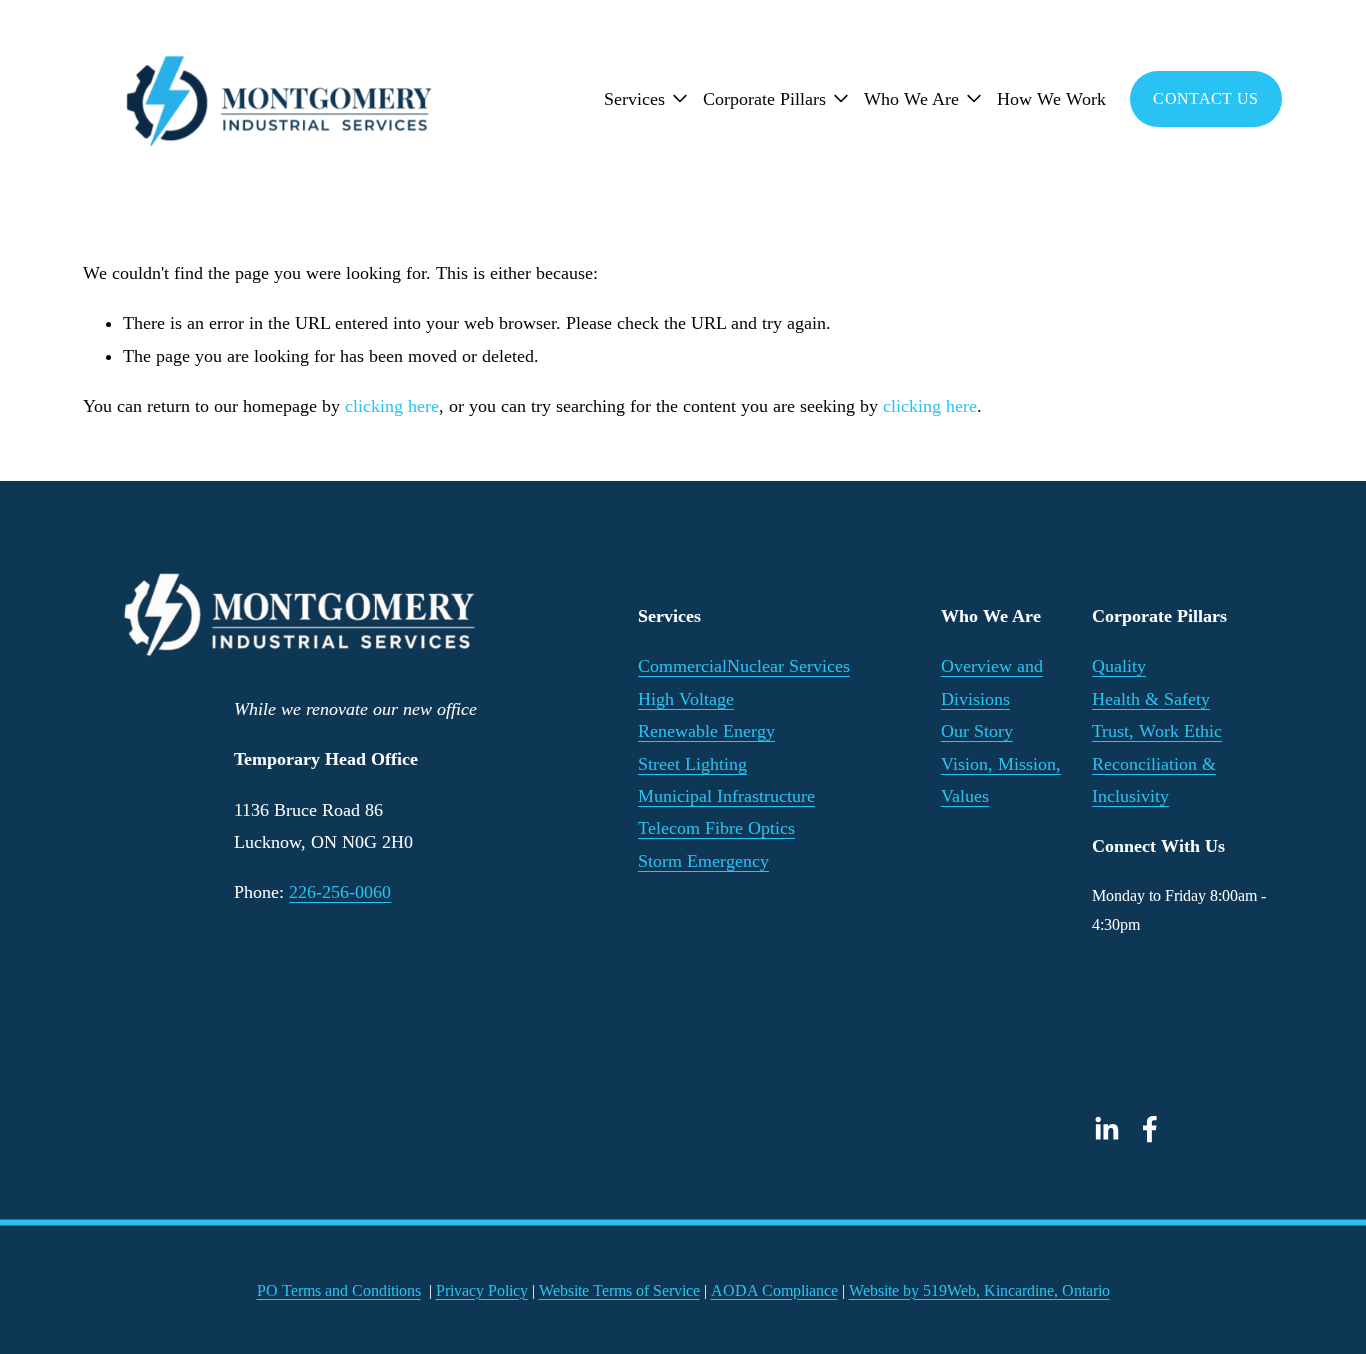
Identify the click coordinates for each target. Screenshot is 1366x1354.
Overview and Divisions (992, 682)
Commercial (682, 666)
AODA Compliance (774, 1290)
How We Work (1051, 99)
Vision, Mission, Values (1001, 780)
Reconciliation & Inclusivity (1154, 780)
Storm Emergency (703, 861)
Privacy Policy (482, 1290)
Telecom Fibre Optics (716, 828)
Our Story (977, 731)
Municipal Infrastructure (726, 796)
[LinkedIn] (1106, 1129)
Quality (1119, 666)
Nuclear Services (788, 666)
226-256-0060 (340, 892)
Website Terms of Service (619, 1290)
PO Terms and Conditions (339, 1290)
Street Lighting (692, 764)
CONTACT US (1205, 98)
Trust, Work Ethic (1157, 731)
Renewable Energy (706, 731)
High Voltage (686, 699)
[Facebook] (1150, 1129)
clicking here (392, 406)
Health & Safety (1151, 699)
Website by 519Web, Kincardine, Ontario (979, 1290)
